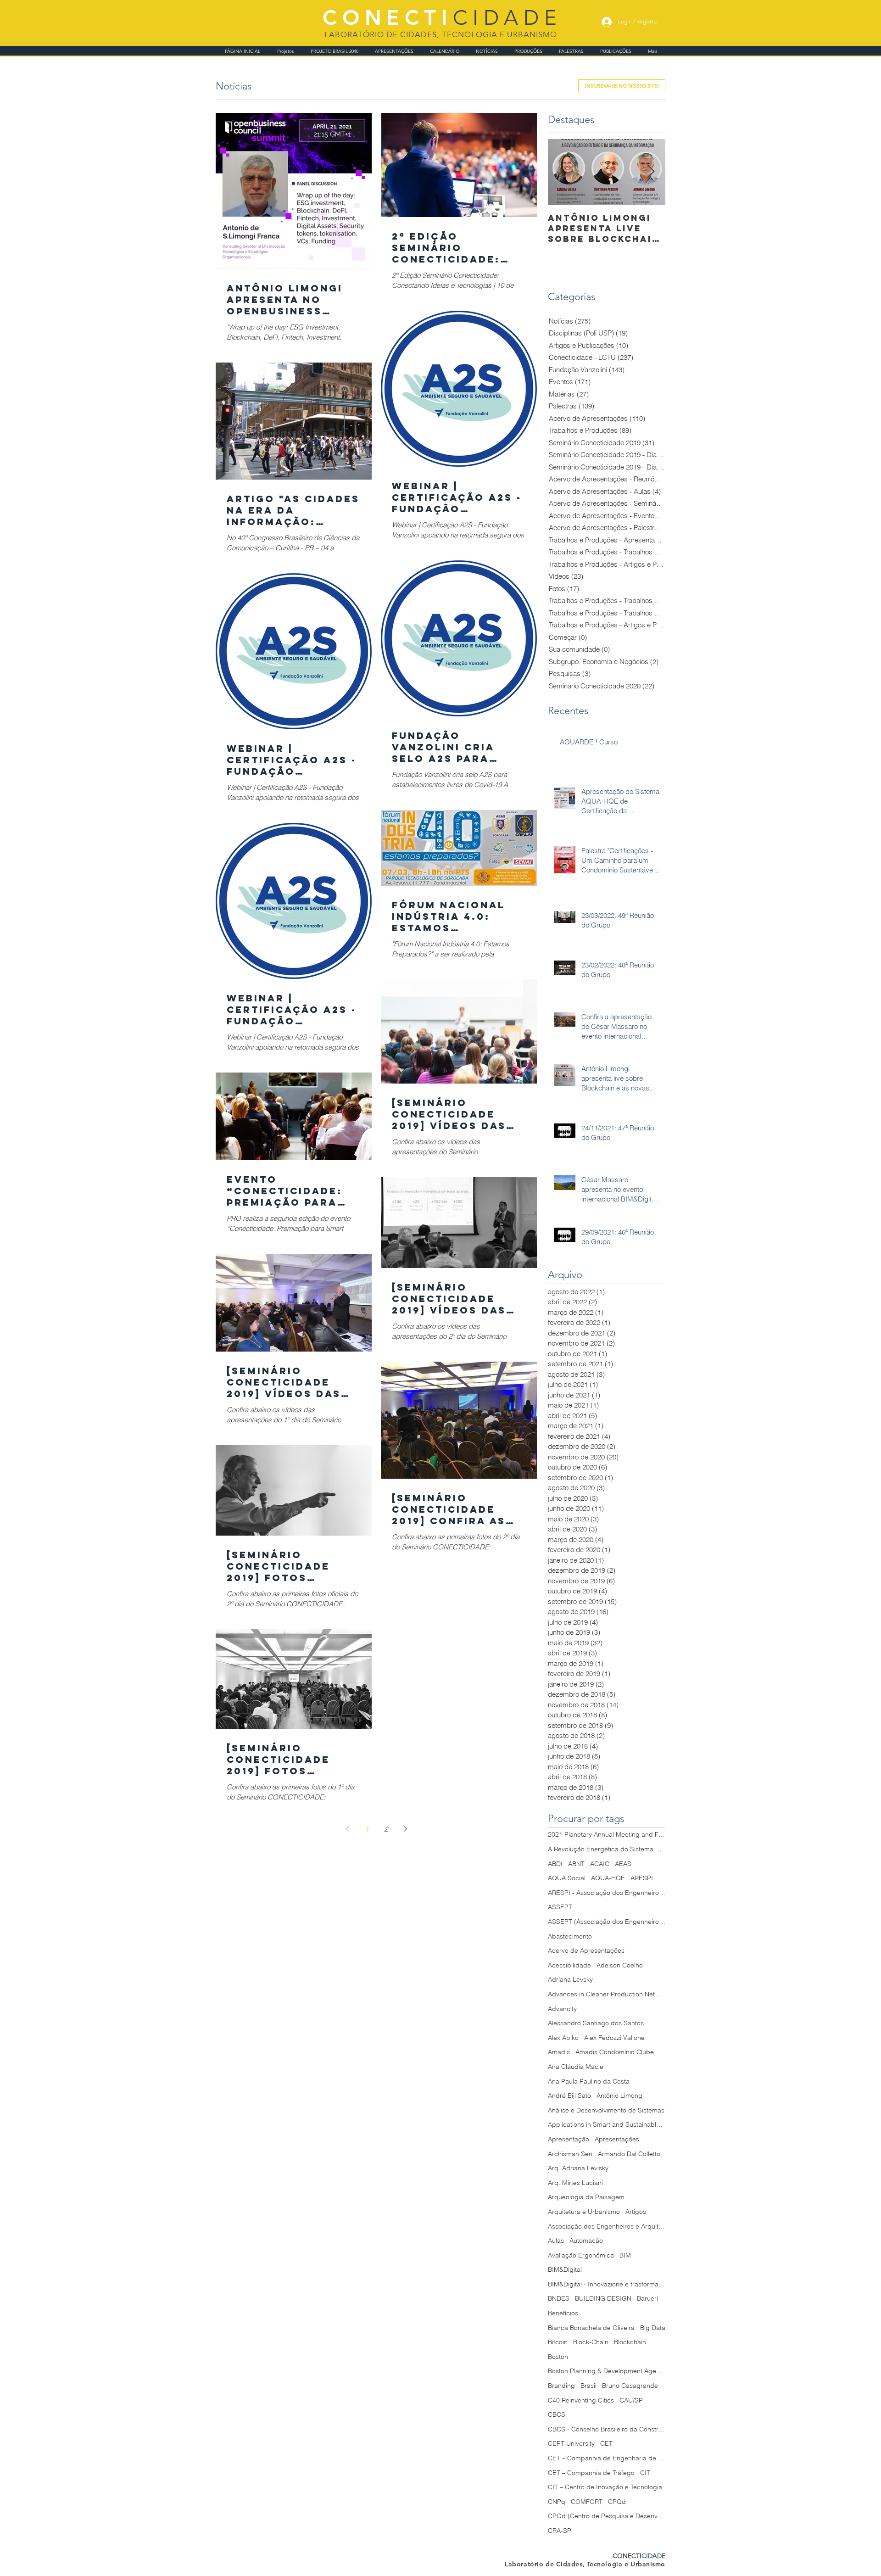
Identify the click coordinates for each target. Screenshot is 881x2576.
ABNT (576, 1864)
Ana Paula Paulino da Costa (589, 2081)
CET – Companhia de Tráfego (591, 2473)
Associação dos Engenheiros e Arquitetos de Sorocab (607, 2226)
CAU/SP (631, 2400)
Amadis (559, 2052)
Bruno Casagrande (630, 2386)
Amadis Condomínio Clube (615, 2052)
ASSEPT (560, 1907)
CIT (645, 2473)
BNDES (559, 2298)
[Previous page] (347, 1829)
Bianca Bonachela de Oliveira (591, 2328)
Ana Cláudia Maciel (576, 2067)
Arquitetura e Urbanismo (584, 2212)
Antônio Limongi (620, 2095)
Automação (586, 2241)
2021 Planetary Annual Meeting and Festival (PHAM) (607, 1834)
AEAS (623, 1864)
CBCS (557, 2414)
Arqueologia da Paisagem (586, 2197)
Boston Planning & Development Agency (607, 2371)
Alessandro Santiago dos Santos (596, 2023)
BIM (625, 2255)
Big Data (653, 2328)
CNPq (557, 2502)
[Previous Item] (563, 172)
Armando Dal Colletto (629, 2154)
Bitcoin (558, 2342)
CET (606, 2443)
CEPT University (571, 2443)
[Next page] (405, 1829)
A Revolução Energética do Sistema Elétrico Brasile (607, 1849)
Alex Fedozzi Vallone (614, 2038)
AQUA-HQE (608, 1878)
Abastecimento (570, 1936)
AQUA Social (567, 1878)
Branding (561, 2386)
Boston (558, 2357)
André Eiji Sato (569, 2095)
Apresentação (569, 2139)
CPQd (617, 2502)
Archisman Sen (570, 2154)
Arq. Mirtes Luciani (575, 2183)
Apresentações (617, 2139)
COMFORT (587, 2502)
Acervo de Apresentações (586, 1950)
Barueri (647, 2298)
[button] (622, 86)
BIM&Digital (565, 2269)
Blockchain (630, 2342)
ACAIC (600, 1864)
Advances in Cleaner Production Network (607, 1994)
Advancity (562, 2009)
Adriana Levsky (570, 1979)
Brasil (588, 2386)
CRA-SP (560, 2531)
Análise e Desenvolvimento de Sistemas (606, 2110)
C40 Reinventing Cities (581, 2400)
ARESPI (642, 1878)
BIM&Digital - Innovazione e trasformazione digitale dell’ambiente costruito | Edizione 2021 (607, 2284)
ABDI (555, 1864)
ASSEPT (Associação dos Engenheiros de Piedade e (607, 1922)
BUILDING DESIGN (603, 2298)
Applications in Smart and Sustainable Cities (607, 2124)
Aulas (556, 2241)
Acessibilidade (569, 1965)
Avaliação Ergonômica (581, 2255)
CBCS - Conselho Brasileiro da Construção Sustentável (607, 2429)
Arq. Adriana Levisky (578, 2168)
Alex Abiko (563, 2038)
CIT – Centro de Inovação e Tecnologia (605, 2487)
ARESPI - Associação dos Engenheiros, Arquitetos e (607, 1893)
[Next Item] (651, 172)
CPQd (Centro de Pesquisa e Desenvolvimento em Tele (607, 2516)
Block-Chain (591, 2342)
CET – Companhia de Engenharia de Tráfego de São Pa (607, 2458)
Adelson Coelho (620, 1965)
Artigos (636, 2212)
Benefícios (563, 2313)
